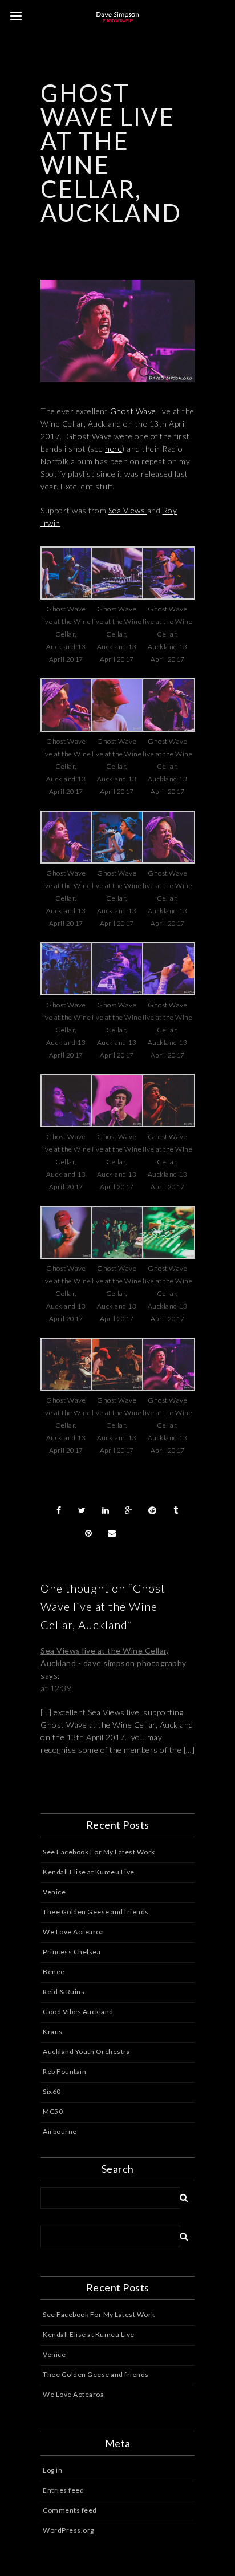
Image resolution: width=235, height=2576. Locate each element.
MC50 (53, 2111)
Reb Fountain (64, 2071)
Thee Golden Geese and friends (96, 1912)
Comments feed (70, 2510)
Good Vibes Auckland (78, 2012)
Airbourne (60, 2131)
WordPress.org (68, 2530)
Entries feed (63, 2490)
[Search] (180, 2196)
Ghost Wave (133, 411)
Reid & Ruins (64, 1992)
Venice (54, 1892)
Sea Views (128, 510)
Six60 (52, 2091)
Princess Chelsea (72, 1952)
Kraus (53, 2032)
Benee (54, 1972)
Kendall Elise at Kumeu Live (89, 1872)
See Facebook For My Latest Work (99, 1852)
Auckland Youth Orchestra (86, 2052)
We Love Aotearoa (73, 1932)
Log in (52, 2470)
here (114, 449)
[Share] (59, 1510)
